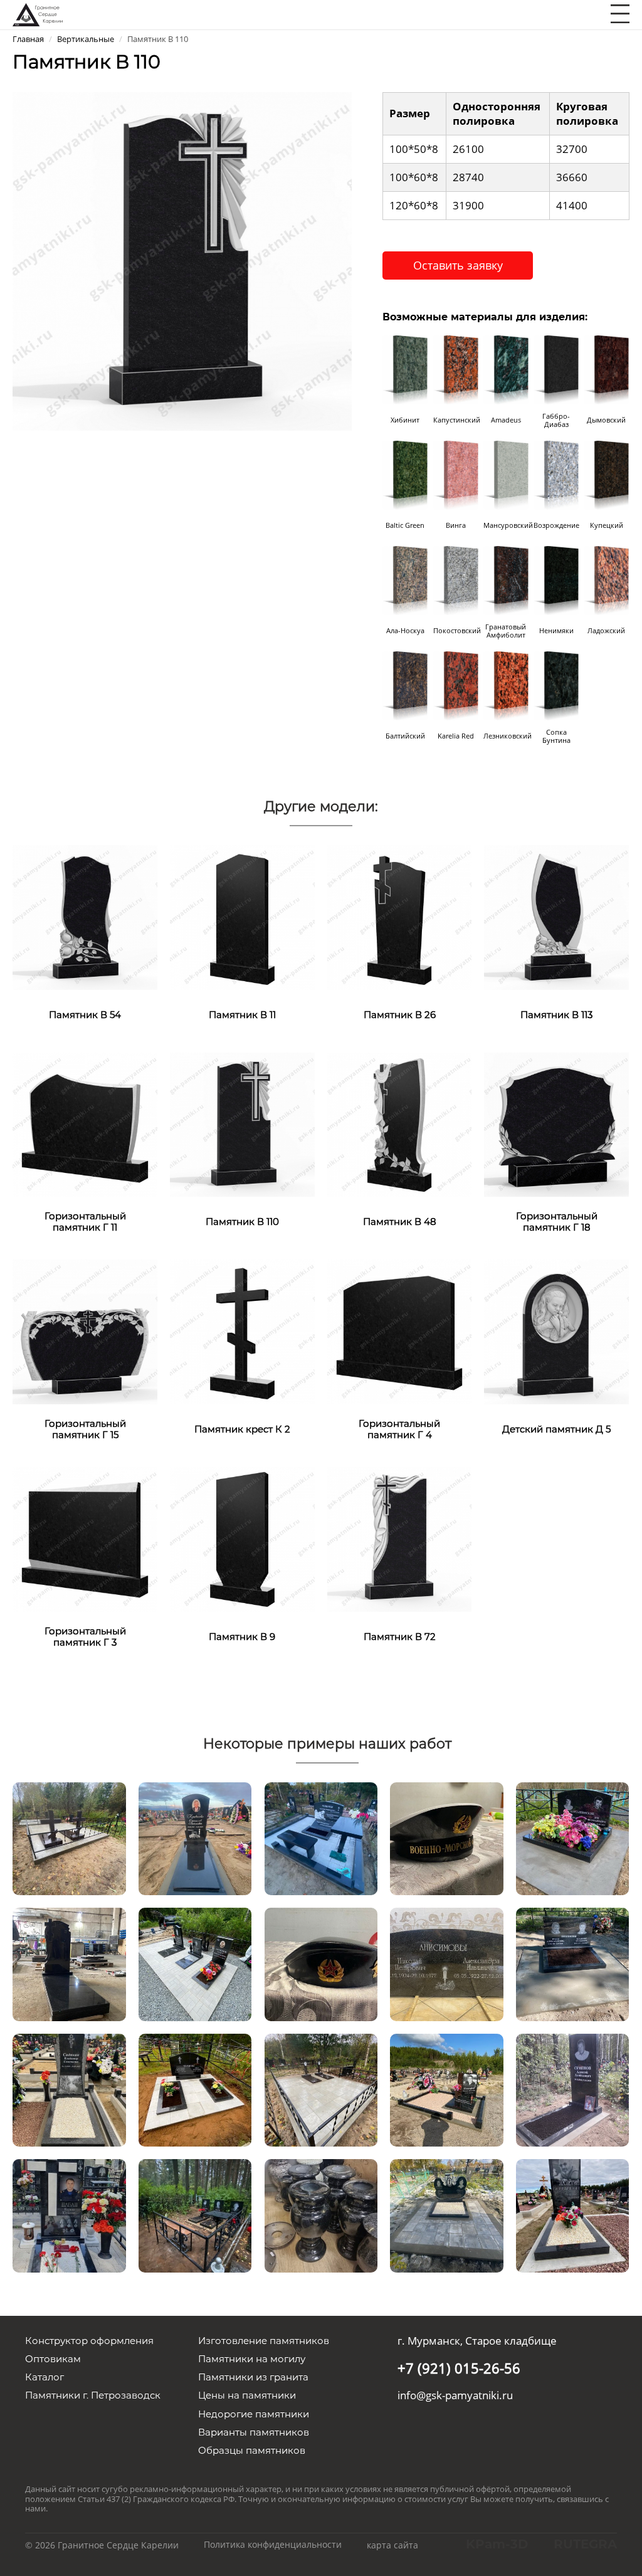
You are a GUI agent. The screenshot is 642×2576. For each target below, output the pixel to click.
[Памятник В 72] (400, 1538)
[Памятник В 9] (242, 1538)
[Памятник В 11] (242, 917)
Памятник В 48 (400, 1222)
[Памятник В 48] (400, 1123)
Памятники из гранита (253, 2377)
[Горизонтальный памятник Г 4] (400, 1331)
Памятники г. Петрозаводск (93, 2395)
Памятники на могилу (252, 2359)
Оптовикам (53, 2359)
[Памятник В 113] (556, 917)
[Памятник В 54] (85, 917)
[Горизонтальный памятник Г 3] (85, 1538)
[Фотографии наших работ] (69, 1837)
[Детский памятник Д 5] (556, 1331)
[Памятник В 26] (400, 917)
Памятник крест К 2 (242, 1429)
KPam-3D (497, 2544)
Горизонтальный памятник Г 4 (399, 1429)
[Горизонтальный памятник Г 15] (85, 1331)
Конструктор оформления (89, 2341)
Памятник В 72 (400, 1637)
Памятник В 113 (556, 1015)
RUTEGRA (585, 2544)
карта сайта (392, 2545)
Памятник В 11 (242, 1015)
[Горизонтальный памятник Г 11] (85, 1123)
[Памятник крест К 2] (242, 1331)
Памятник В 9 (242, 1637)
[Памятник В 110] (182, 260)
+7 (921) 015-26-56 (459, 2368)
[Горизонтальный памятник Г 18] (556, 1123)
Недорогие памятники (254, 2414)
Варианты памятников (254, 2432)
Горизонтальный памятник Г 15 (85, 1429)
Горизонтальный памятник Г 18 (557, 1222)
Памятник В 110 (242, 1222)
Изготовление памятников (264, 2341)
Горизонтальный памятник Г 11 (85, 1222)
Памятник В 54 (85, 1015)
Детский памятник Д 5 (556, 1429)
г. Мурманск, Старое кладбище (477, 2341)
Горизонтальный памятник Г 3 (85, 1637)
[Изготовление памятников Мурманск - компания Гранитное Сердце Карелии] (38, 13)
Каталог (45, 2377)
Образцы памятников (252, 2450)
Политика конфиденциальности (273, 2544)
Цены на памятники (247, 2395)
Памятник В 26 (400, 1015)
